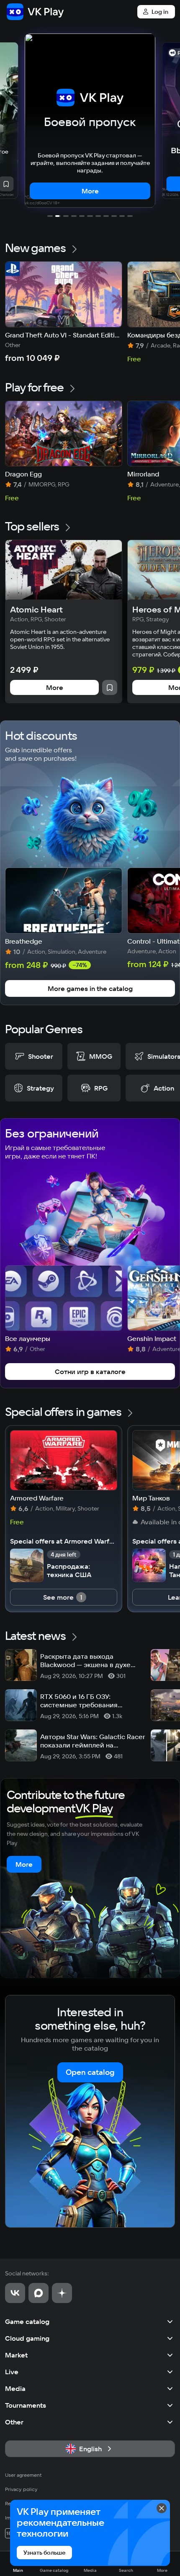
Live (12, 2372)
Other (14, 2422)
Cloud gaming (27, 2338)
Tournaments (26, 2405)
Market (16, 2355)
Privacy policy (21, 2489)
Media (15, 2388)
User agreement (23, 2475)
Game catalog (27, 2321)
